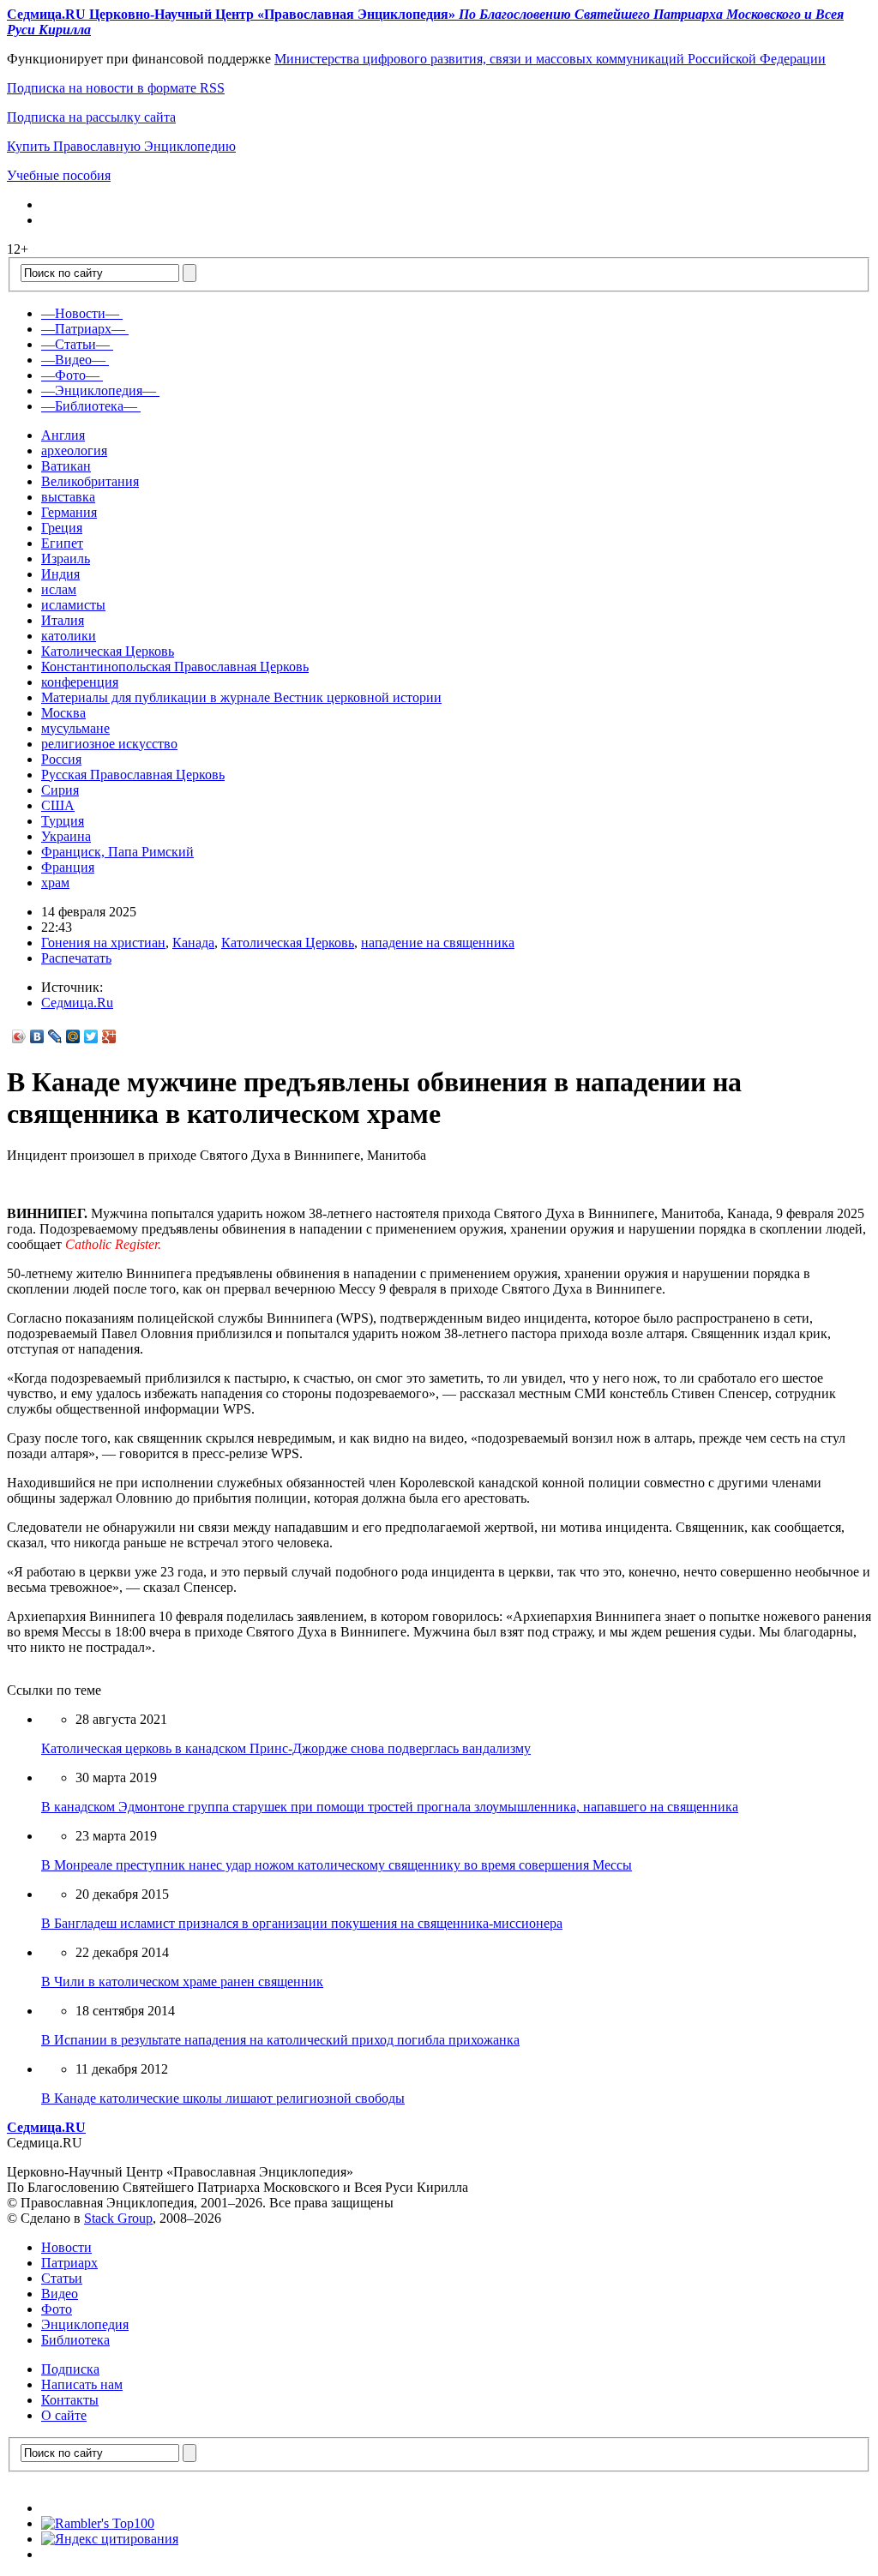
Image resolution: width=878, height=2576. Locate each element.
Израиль (66, 558)
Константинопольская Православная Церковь (175, 667)
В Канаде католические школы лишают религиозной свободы (223, 2098)
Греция (62, 528)
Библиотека (75, 2340)
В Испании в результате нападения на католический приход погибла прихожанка (280, 2040)
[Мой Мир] (73, 1036)
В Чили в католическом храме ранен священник (182, 1982)
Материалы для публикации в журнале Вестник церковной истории (241, 697)
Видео (60, 2294)
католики (69, 636)
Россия (61, 759)
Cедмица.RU (46, 2127)
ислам (59, 589)
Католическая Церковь (108, 651)
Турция (63, 821)
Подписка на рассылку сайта (91, 117)
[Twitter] (91, 1036)
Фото (57, 2309)
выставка (68, 497)
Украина (66, 836)
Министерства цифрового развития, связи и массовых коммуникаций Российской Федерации (550, 59)
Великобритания (90, 481)
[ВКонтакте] (37, 1036)
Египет (62, 543)
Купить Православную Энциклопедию (121, 146)
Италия (63, 620)
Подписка (70, 2369)
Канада (193, 943)
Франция (68, 867)
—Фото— (70, 375)
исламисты (73, 605)
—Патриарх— (83, 329)
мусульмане (75, 728)
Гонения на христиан (103, 943)
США (58, 805)
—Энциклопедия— (99, 390)
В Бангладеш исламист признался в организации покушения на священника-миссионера (302, 1923)
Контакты (70, 2400)
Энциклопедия (85, 2324)
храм (55, 883)
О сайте (64, 2415)
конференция (80, 682)
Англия (63, 435)
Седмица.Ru (77, 1003)
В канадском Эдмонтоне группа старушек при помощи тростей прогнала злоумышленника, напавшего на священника (390, 1807)
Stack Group (118, 2218)
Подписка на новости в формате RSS (116, 88)
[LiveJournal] (55, 1036)
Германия (69, 512)
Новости (66, 2247)
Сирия (60, 790)
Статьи (62, 2278)
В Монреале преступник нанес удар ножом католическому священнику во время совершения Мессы (337, 1865)
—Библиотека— (89, 406)
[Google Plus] (109, 1036)
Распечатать (76, 958)
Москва (63, 713)
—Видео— (73, 360)
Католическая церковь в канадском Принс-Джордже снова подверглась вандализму (286, 1748)
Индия (60, 574)
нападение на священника (438, 943)
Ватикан (66, 466)
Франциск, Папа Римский (117, 852)
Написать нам (82, 2384)
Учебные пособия (59, 175)
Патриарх (69, 2263)
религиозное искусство (109, 744)
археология (74, 450)
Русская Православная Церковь (133, 775)
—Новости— (80, 313)
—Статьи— (75, 344)
